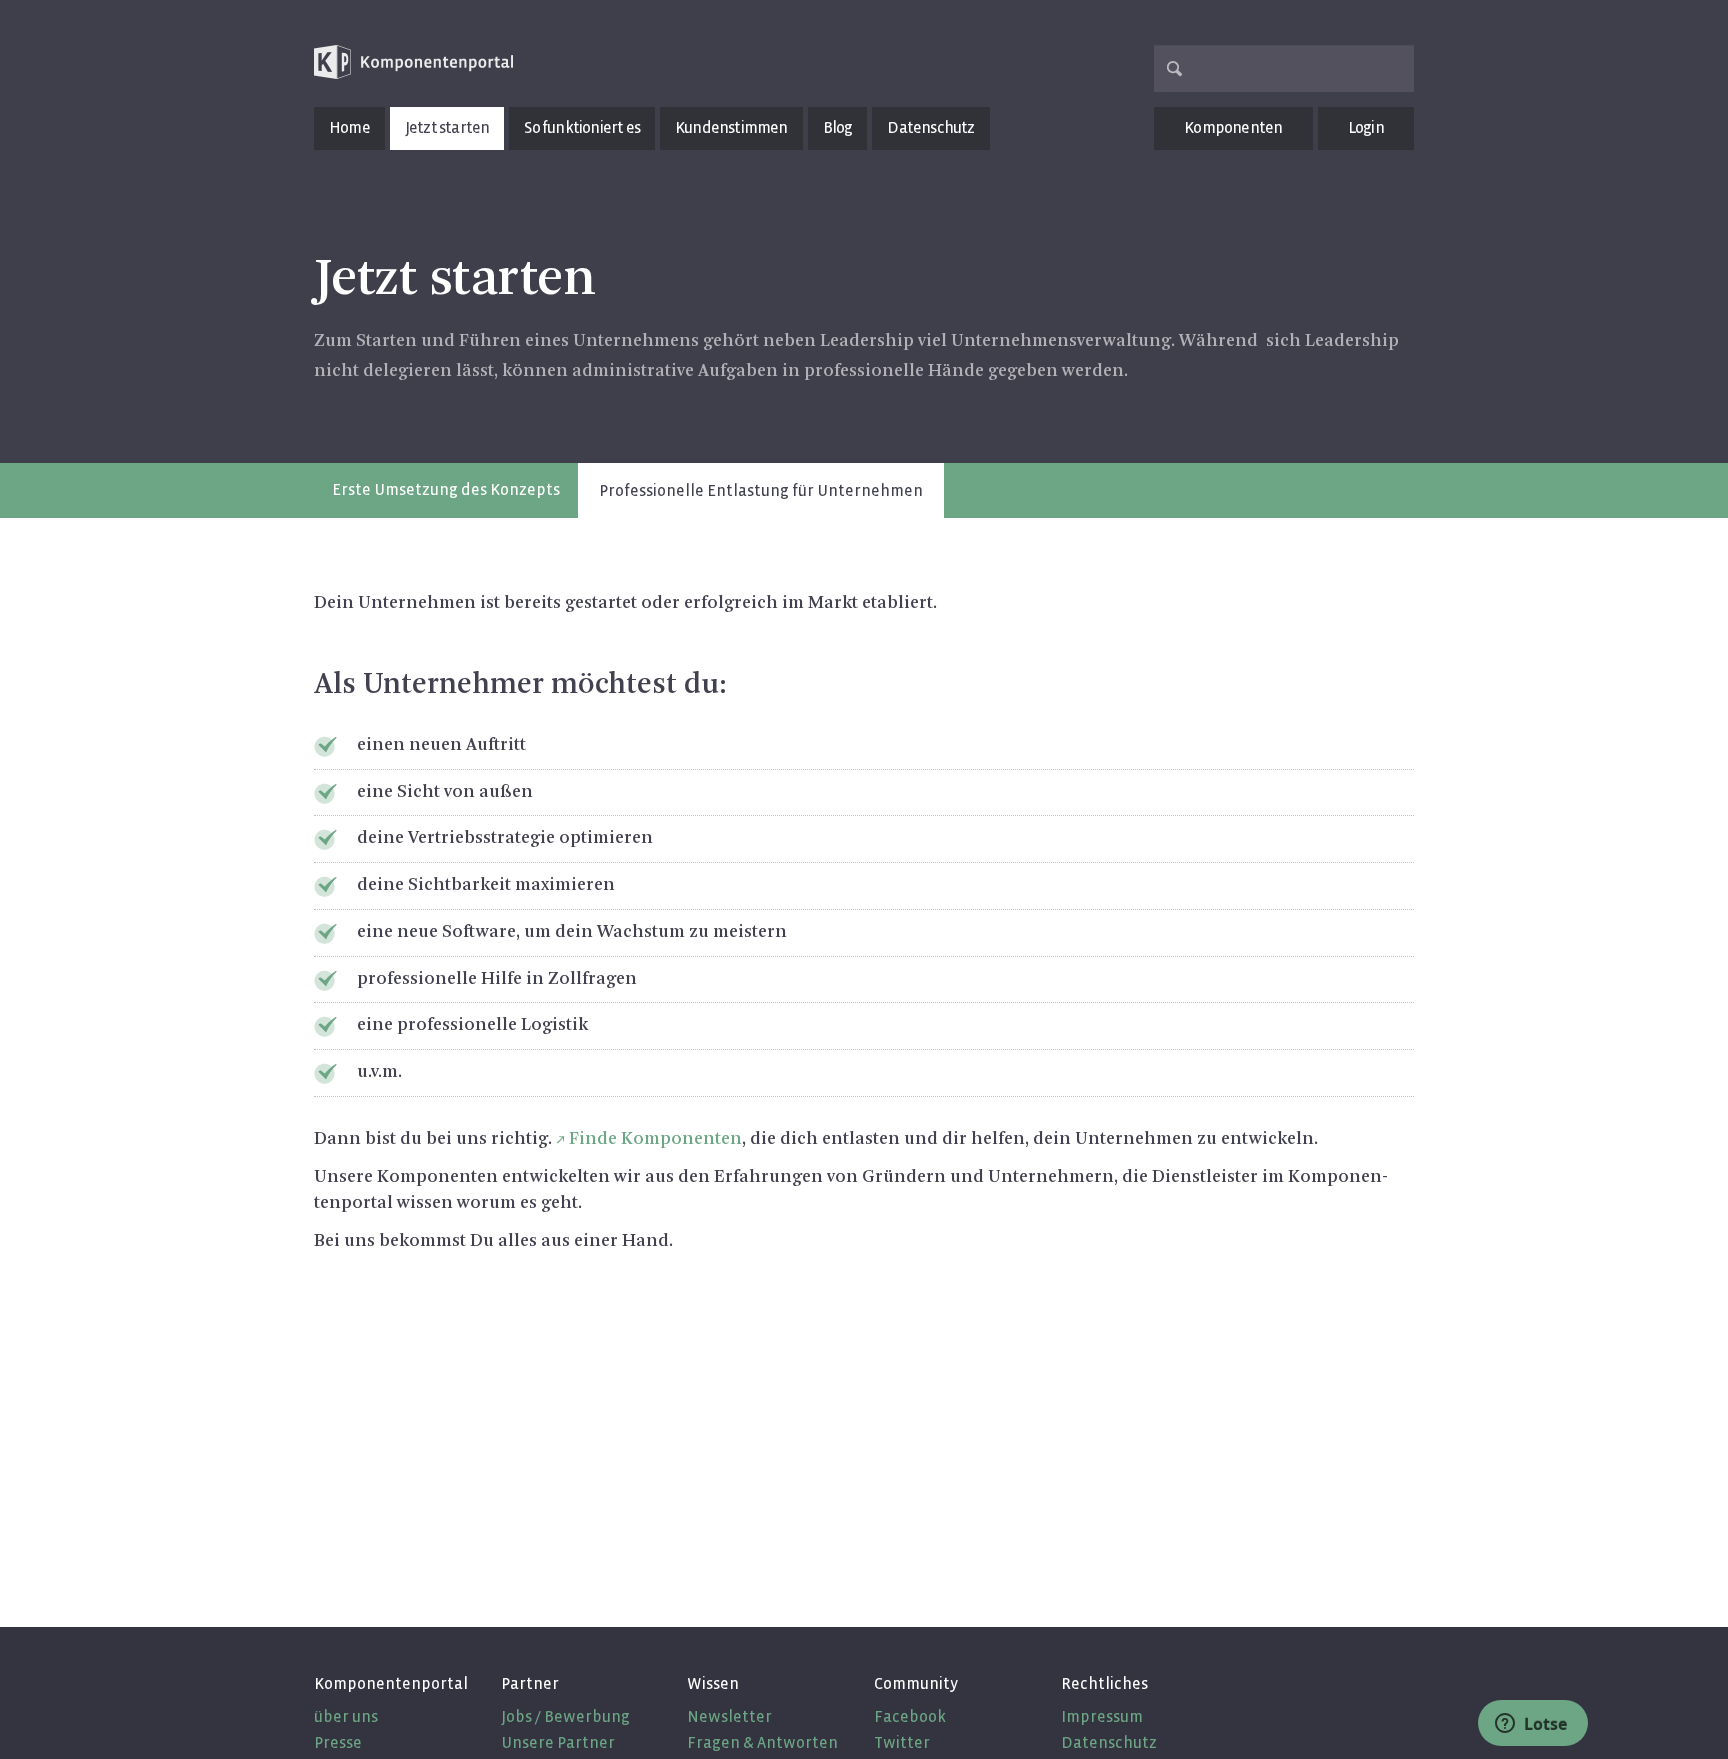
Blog (838, 127)
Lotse (1543, 1724)
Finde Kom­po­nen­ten (655, 1139)
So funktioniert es (582, 127)
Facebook (910, 1716)
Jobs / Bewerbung (565, 1716)
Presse (338, 1742)
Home (349, 127)
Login (1366, 127)
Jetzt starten (447, 127)
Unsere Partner (558, 1742)
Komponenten (1233, 127)
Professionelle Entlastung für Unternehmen (761, 490)
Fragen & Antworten (762, 1742)
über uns (346, 1716)
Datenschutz (930, 127)
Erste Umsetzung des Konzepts (446, 489)
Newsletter (729, 1716)
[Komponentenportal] (414, 62)
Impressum (1102, 1716)
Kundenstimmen (731, 127)
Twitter (902, 1742)
